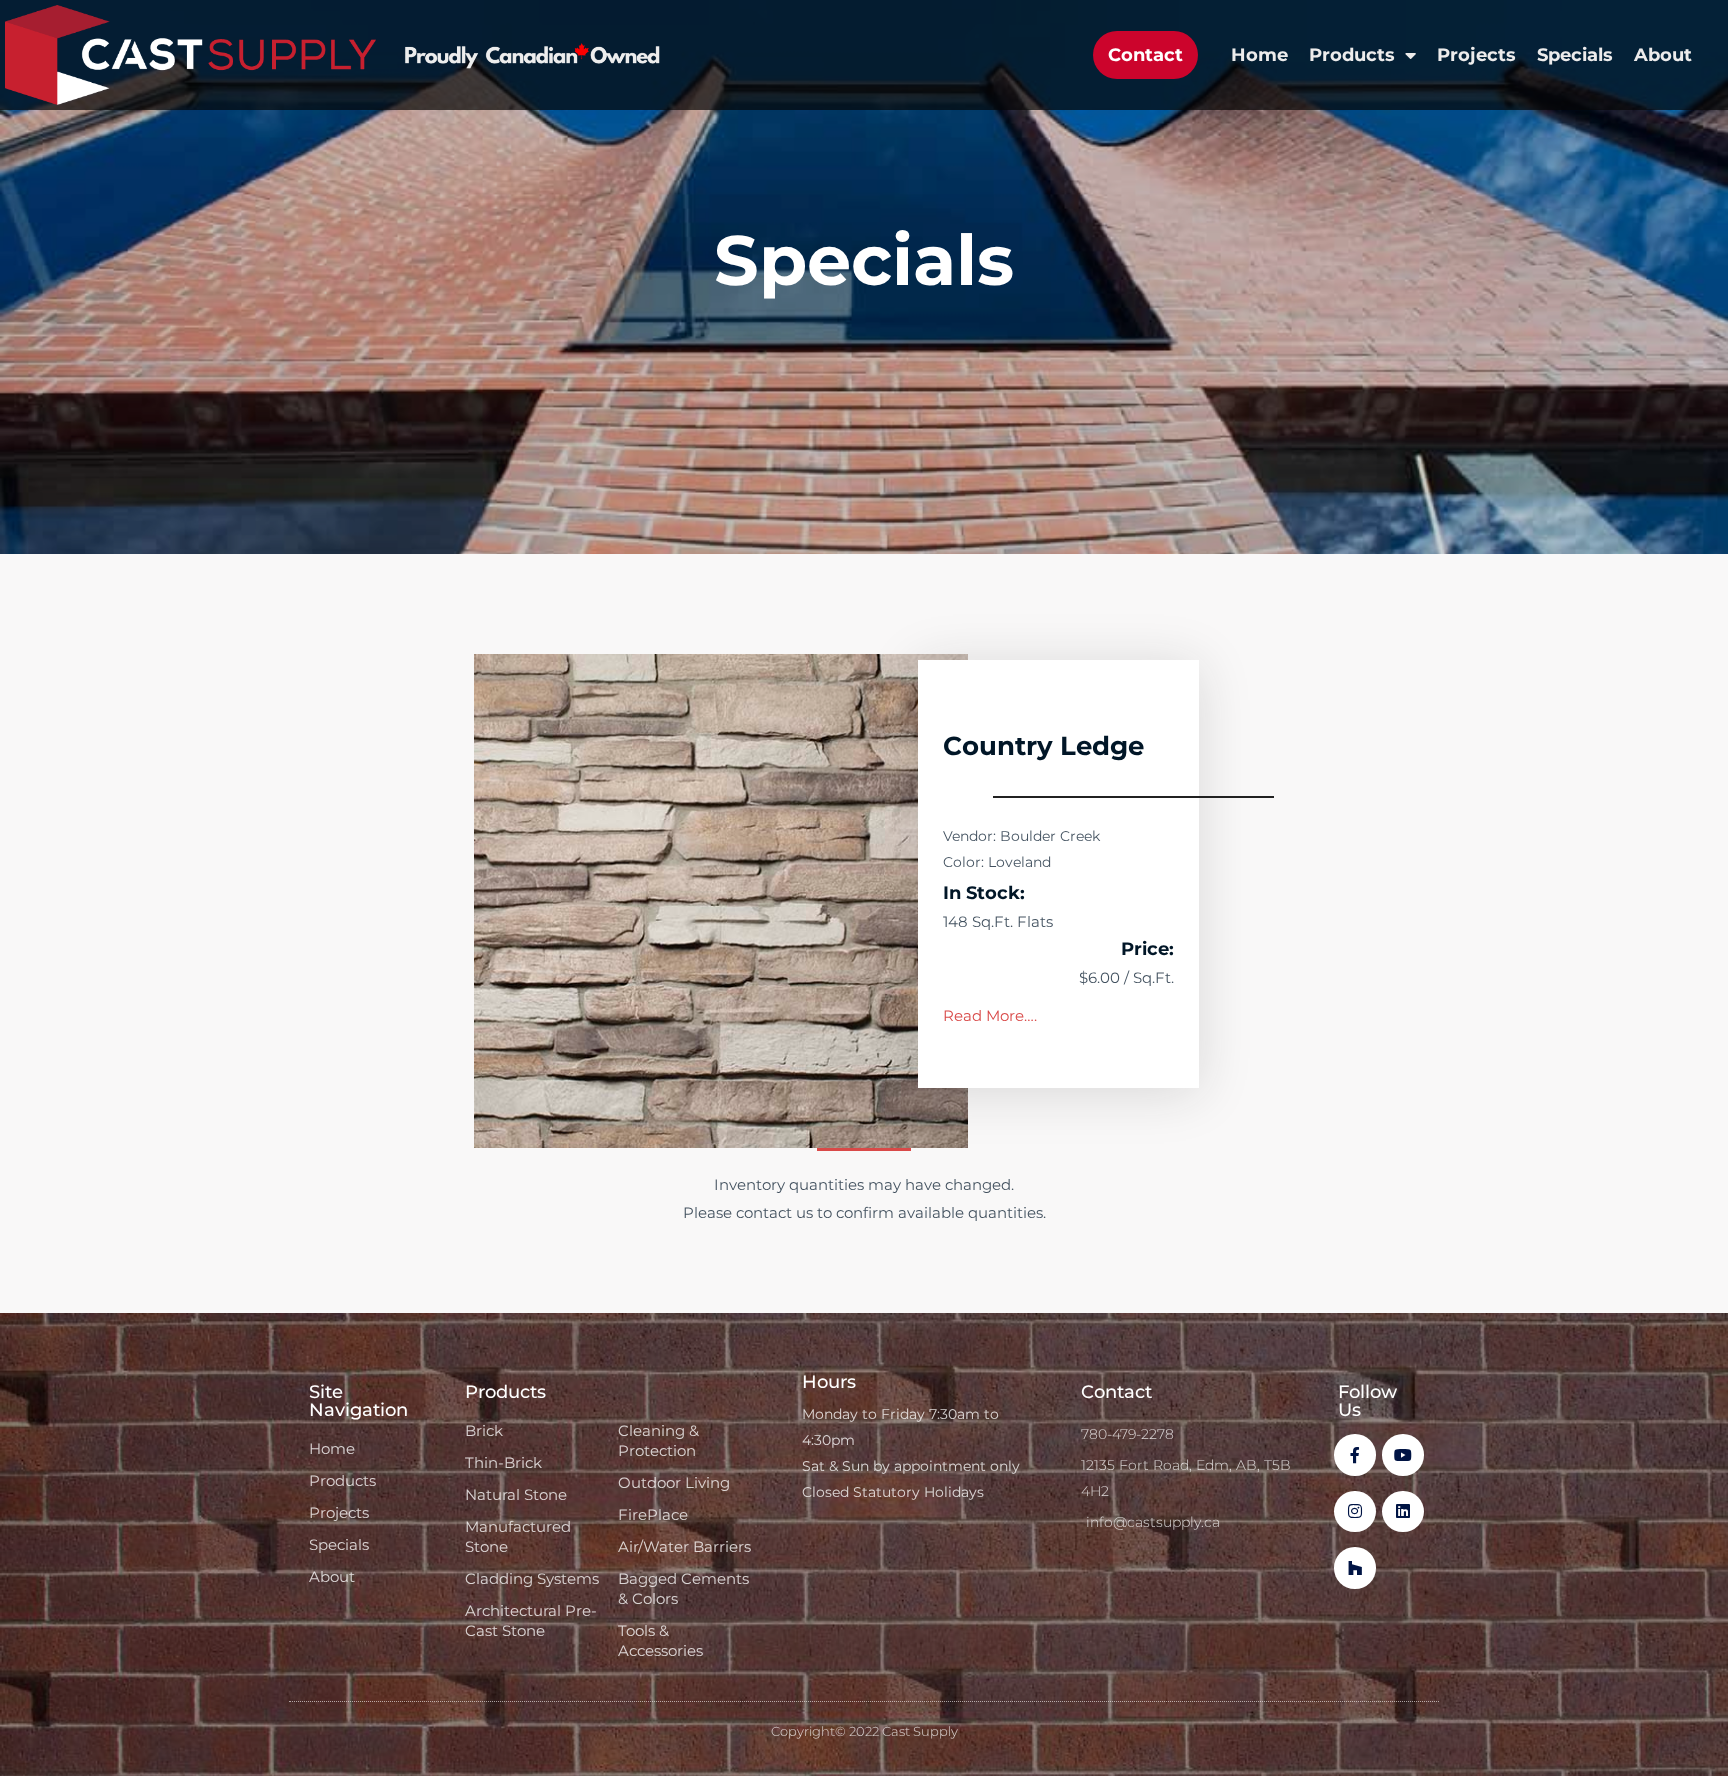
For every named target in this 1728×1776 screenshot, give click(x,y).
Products (1352, 55)
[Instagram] (1355, 1512)
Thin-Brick (503, 1462)
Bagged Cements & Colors (683, 1588)
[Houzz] (1355, 1568)
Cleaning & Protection (658, 1440)
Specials (1575, 55)
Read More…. (990, 1015)
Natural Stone (516, 1494)
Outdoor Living (674, 1482)
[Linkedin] (1403, 1512)
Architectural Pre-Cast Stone (531, 1620)
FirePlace (653, 1514)
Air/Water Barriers (684, 1546)
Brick (484, 1430)
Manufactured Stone (518, 1536)
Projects (1476, 55)
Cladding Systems (532, 1578)
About (1663, 55)
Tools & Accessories (660, 1640)
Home (1259, 55)
